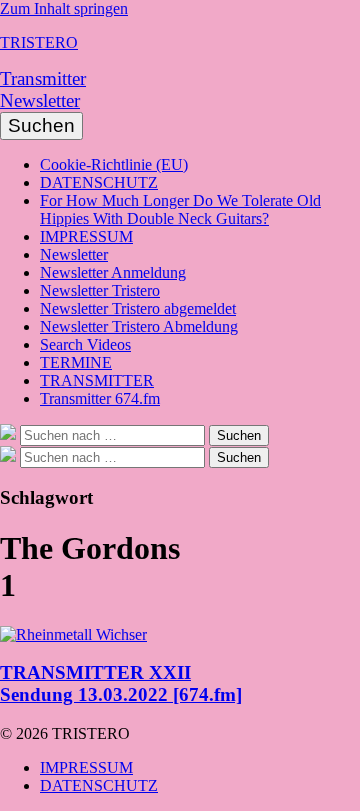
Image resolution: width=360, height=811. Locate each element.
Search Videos (85, 344)
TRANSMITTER (97, 380)
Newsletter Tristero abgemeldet (138, 308)
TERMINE (76, 362)
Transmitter (43, 78)
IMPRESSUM (86, 236)
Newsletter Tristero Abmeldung (139, 326)
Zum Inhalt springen (64, 8)
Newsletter (40, 100)
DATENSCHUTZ (99, 182)
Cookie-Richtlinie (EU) (114, 164)
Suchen (41, 125)
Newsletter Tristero (100, 290)
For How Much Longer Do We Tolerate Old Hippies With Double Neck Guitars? (180, 209)
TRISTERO (39, 42)
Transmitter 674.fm (100, 398)
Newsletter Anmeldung (113, 272)
